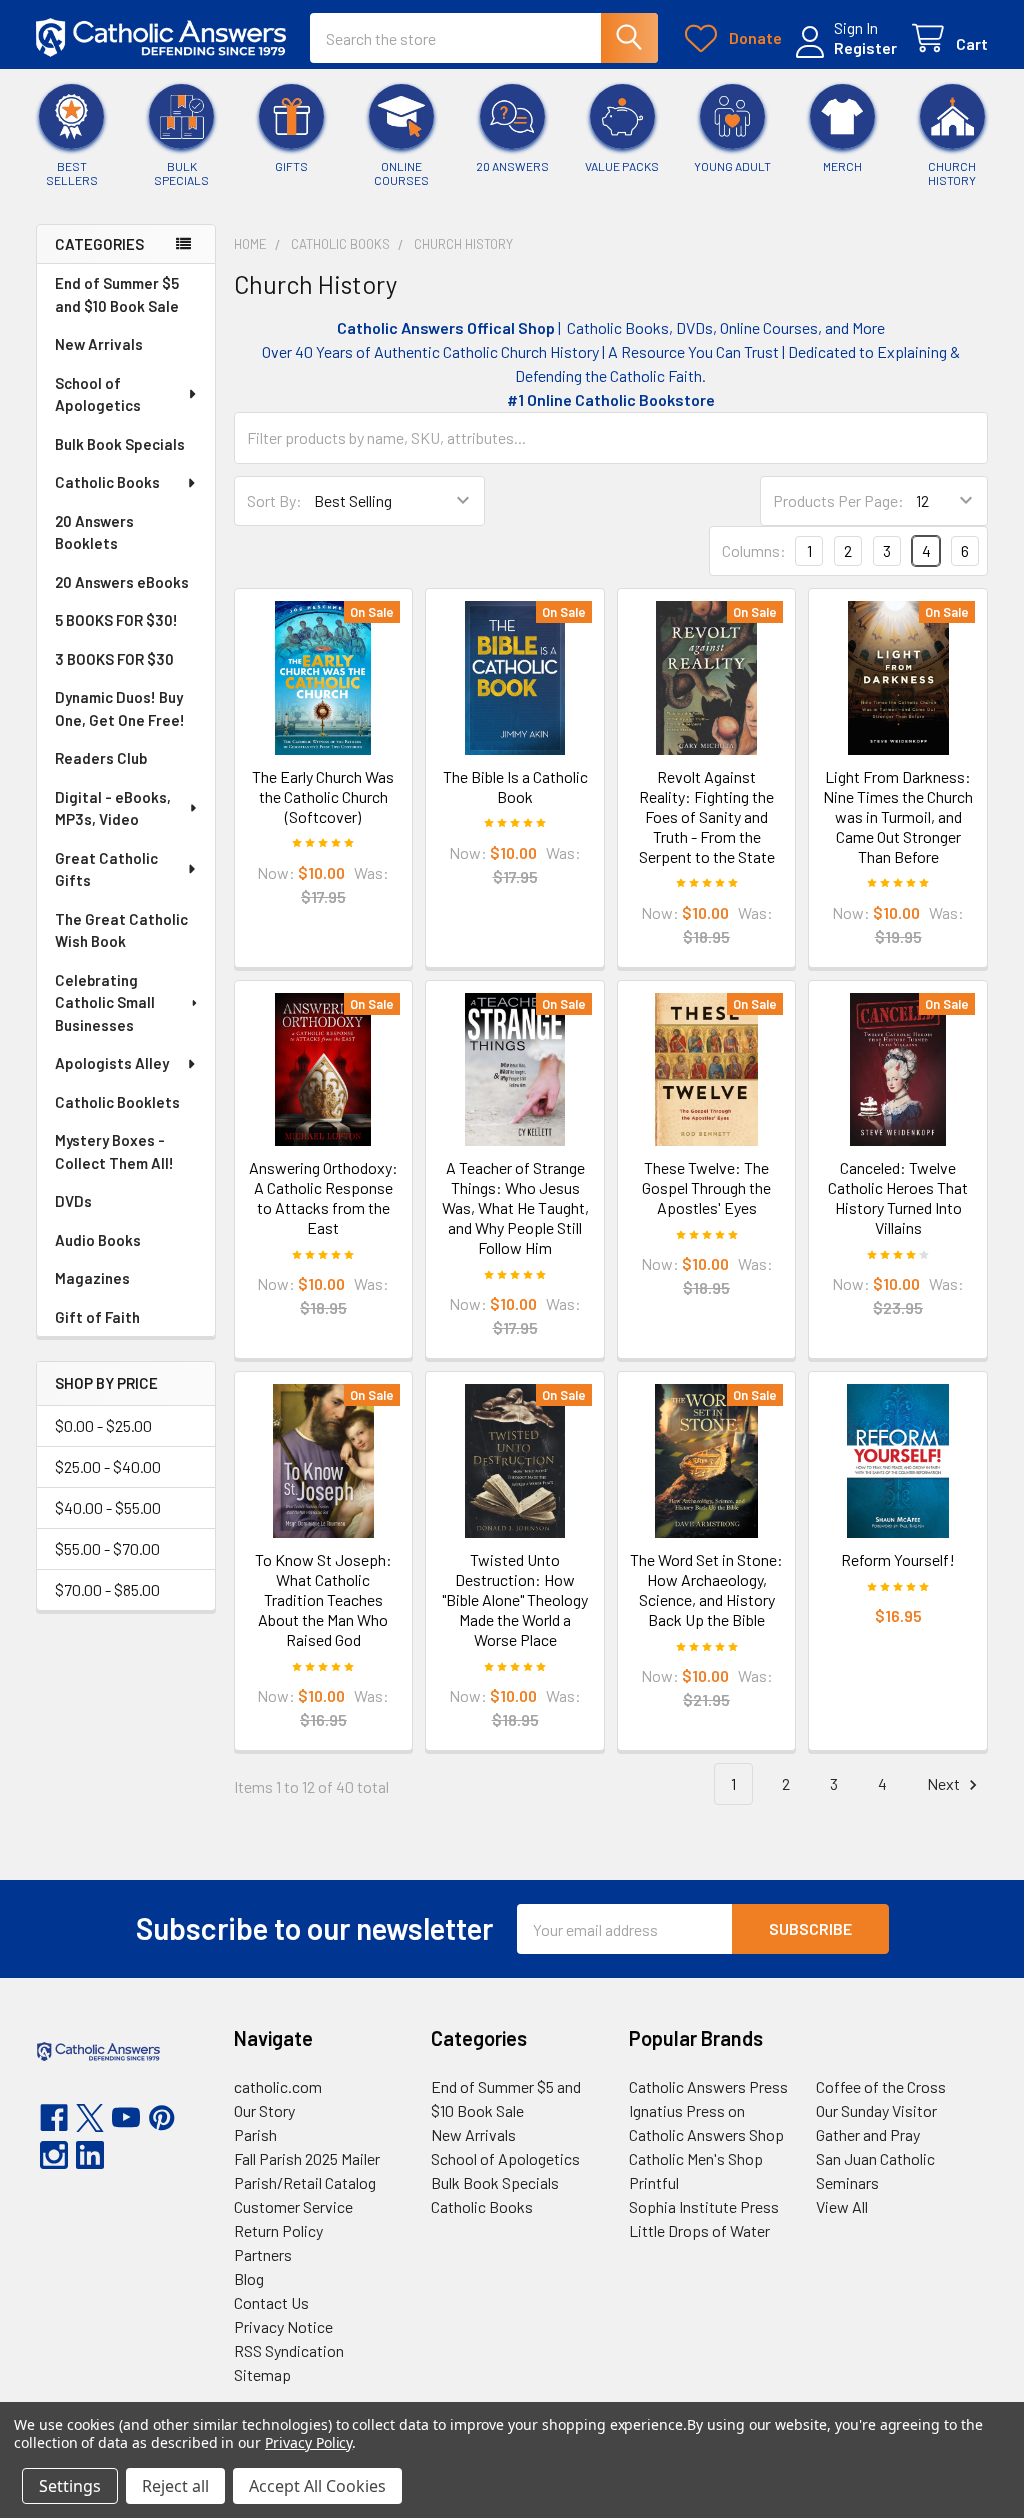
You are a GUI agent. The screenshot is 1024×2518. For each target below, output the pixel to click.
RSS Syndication (289, 2350)
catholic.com (278, 2086)
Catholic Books (107, 482)
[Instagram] (54, 2155)
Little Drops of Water (699, 2230)
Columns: (754, 550)
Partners (263, 2254)
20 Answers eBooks (122, 582)
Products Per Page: (838, 500)
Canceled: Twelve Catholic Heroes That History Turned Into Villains (898, 1197)
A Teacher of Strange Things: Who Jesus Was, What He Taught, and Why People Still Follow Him (515, 1207)
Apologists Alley (112, 1063)
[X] (90, 2118)
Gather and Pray (868, 2134)
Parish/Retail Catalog (305, 2182)
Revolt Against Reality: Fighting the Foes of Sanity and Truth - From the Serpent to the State (707, 816)
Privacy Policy (308, 2442)
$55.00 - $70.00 (107, 1548)
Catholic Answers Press (708, 2086)
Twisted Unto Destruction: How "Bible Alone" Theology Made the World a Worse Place (515, 1599)
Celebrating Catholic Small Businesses (105, 1002)
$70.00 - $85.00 (107, 1589)
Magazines (92, 1278)
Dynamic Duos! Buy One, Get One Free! (120, 708)
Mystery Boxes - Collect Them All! (114, 1151)
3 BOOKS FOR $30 (114, 659)
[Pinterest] (162, 2118)
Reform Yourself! (898, 1559)
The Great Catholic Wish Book (121, 930)
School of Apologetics (98, 394)
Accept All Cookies (317, 2486)
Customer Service (293, 2206)
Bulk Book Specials (120, 444)
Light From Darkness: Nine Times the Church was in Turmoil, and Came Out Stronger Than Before (898, 816)
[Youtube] (126, 2118)
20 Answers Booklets (94, 532)
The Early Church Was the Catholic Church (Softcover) (323, 796)
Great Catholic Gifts (106, 869)
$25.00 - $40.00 (108, 1466)
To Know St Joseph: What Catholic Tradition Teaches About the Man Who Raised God (323, 1599)
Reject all (175, 2486)
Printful (654, 2182)
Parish (255, 2134)
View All (842, 2206)
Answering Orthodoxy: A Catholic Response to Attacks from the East (323, 1197)
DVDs (73, 1201)
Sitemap (262, 2374)
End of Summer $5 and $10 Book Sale (117, 294)
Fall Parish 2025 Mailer (307, 2158)
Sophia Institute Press (704, 2206)
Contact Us (271, 2302)
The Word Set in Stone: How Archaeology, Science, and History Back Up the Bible (706, 1589)
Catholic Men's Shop (696, 2158)
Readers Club (101, 758)
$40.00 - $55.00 (108, 1507)
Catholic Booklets (117, 1102)
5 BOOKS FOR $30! (116, 620)
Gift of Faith (97, 1317)
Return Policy (278, 2230)
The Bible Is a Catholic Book (515, 786)
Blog (249, 2278)
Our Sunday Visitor (876, 2110)
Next (945, 1783)
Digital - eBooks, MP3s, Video (113, 808)
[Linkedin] (90, 2155)
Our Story (264, 2110)
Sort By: (274, 500)
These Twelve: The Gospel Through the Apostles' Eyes (706, 1187)
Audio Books (98, 1240)
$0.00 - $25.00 (103, 1425)
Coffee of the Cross (881, 2086)
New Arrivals (99, 344)
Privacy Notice (283, 2326)
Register (865, 47)
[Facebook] (54, 2118)
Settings (70, 2486)
